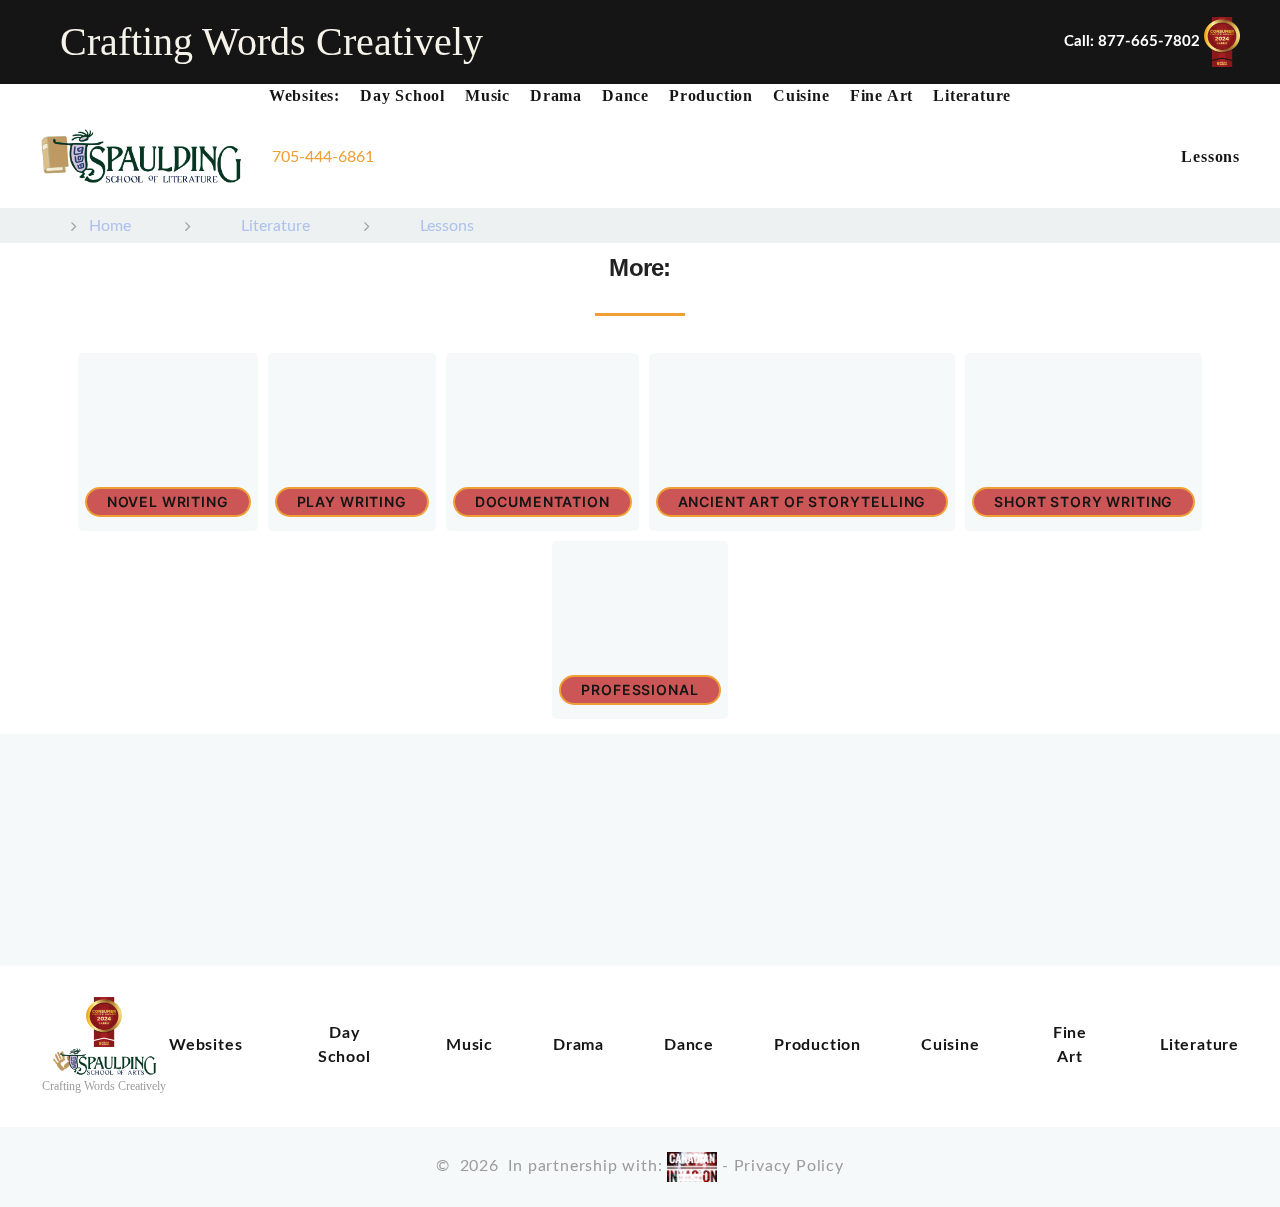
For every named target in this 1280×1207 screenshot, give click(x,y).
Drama (556, 95)
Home (112, 226)
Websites (205, 1045)
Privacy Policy (789, 1166)
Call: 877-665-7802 (1132, 41)
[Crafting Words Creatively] (141, 157)
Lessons (1210, 156)
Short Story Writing (1083, 501)
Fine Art (881, 95)
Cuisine (801, 95)
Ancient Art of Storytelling (802, 501)
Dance (625, 95)
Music (487, 95)
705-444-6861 (323, 157)
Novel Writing (168, 501)
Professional (639, 689)
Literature (972, 95)
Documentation (542, 501)
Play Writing (352, 501)
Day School (402, 95)
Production (711, 95)
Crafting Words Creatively (271, 41)
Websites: (304, 95)
